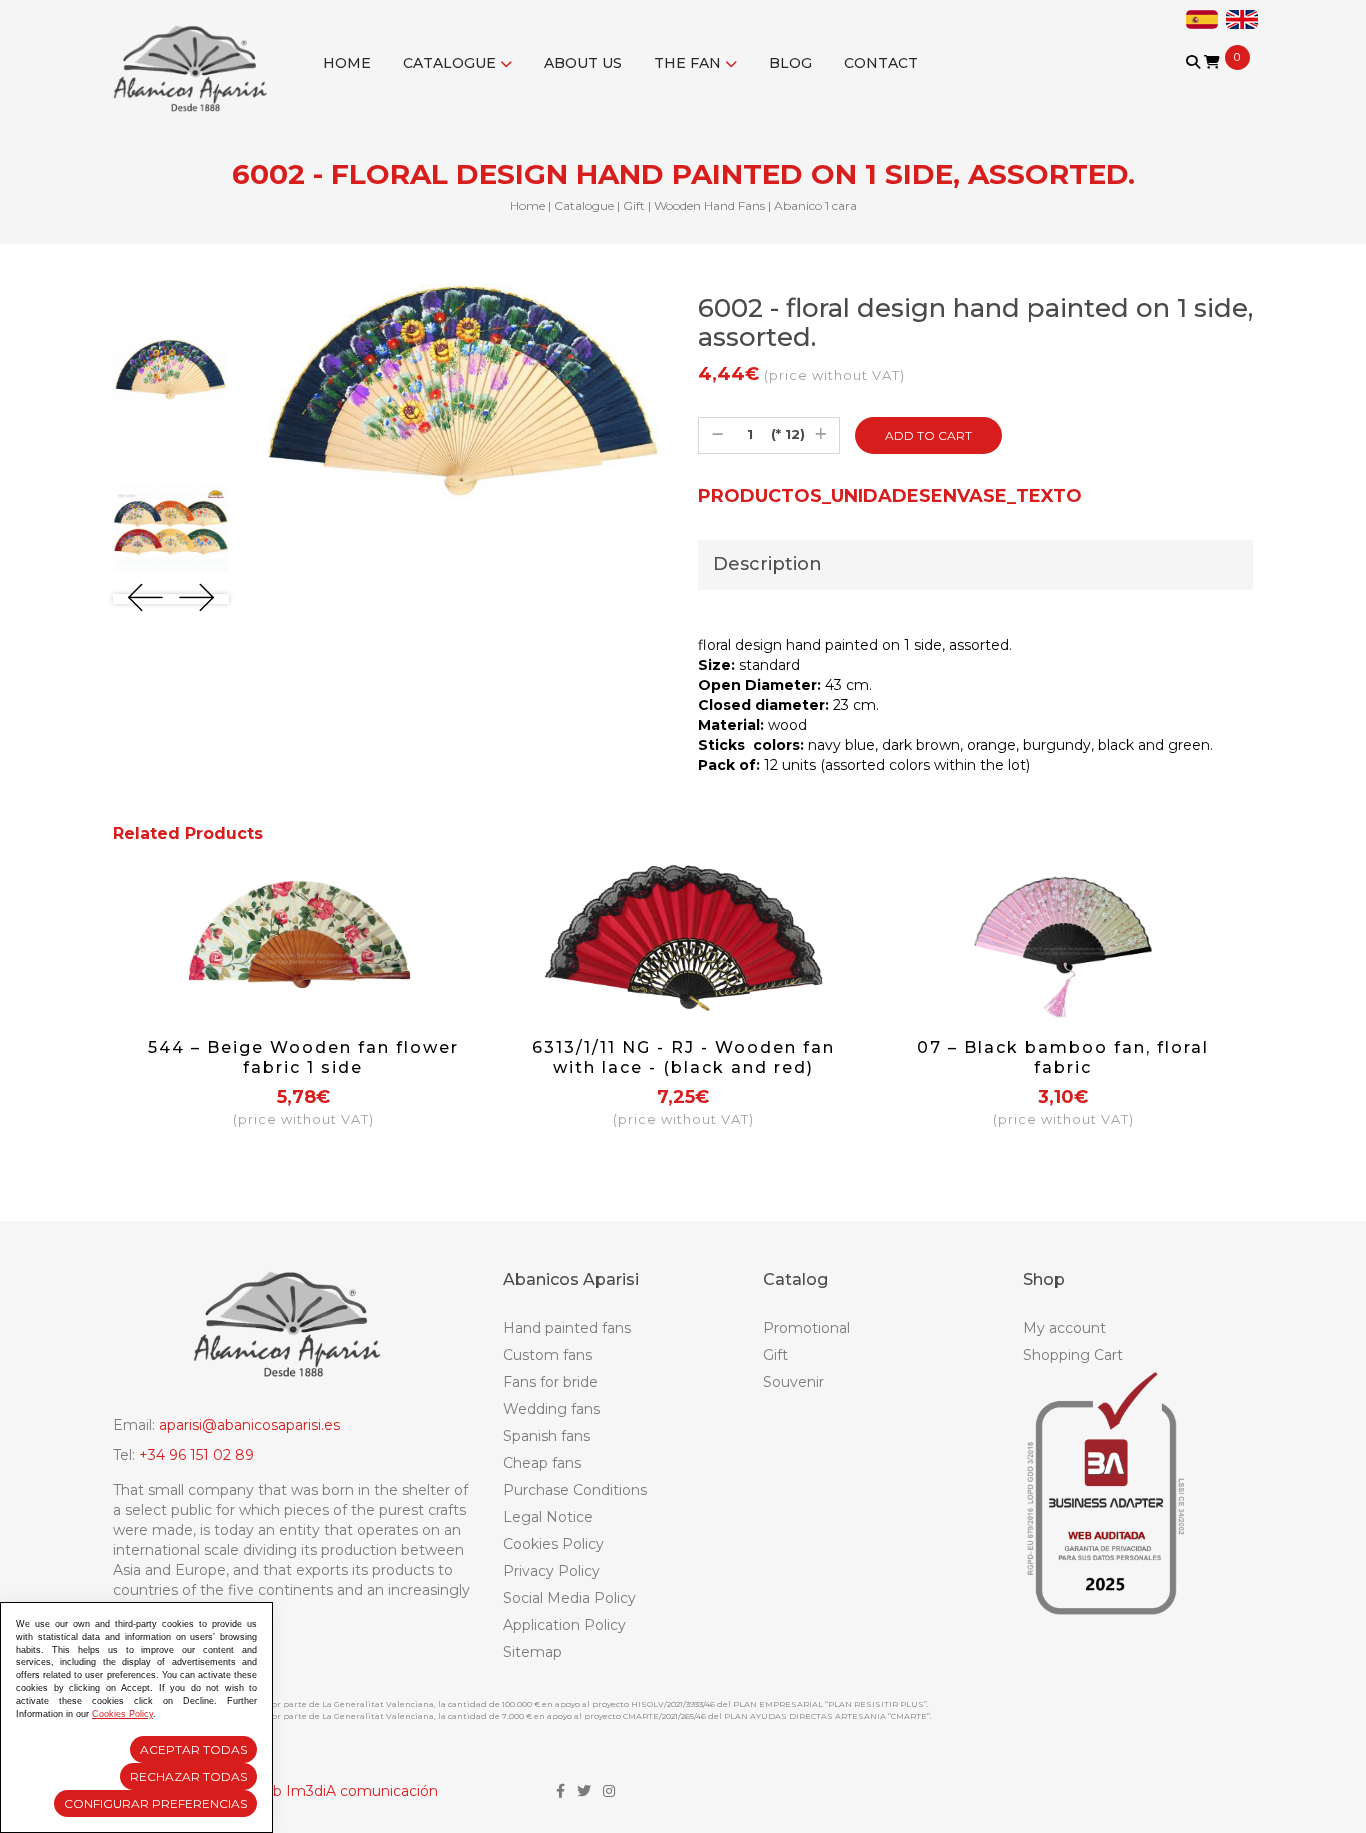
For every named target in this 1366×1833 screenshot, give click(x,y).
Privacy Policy (551, 1571)
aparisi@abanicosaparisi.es (249, 1425)
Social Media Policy (569, 1598)
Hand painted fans (567, 1328)
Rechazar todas (188, 1776)
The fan (689, 63)
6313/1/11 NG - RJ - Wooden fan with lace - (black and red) (683, 1057)
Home (347, 63)
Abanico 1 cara (815, 205)
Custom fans (547, 1355)
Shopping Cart (1073, 1355)
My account (1064, 1328)
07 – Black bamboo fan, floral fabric (1063, 1057)
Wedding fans (551, 1409)
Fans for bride (550, 1382)
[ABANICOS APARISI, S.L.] (195, 56)
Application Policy (564, 1625)
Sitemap (532, 1652)
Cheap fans (542, 1463)
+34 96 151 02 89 (196, 1455)
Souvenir (793, 1382)
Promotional (806, 1328)
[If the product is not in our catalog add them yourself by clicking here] (1194, 81)
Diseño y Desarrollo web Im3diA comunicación (275, 1791)
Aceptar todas (193, 1749)
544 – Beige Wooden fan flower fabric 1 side (303, 1057)
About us (583, 63)
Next (196, 597)
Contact (881, 63)
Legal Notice (548, 1517)
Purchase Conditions (575, 1490)
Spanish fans (546, 1436)
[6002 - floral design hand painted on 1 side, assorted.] (171, 369)
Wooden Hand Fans (709, 205)
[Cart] (1212, 62)
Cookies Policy (553, 1544)
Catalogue (451, 63)
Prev (145, 597)
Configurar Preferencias (155, 1803)
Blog (790, 63)
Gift (634, 205)
